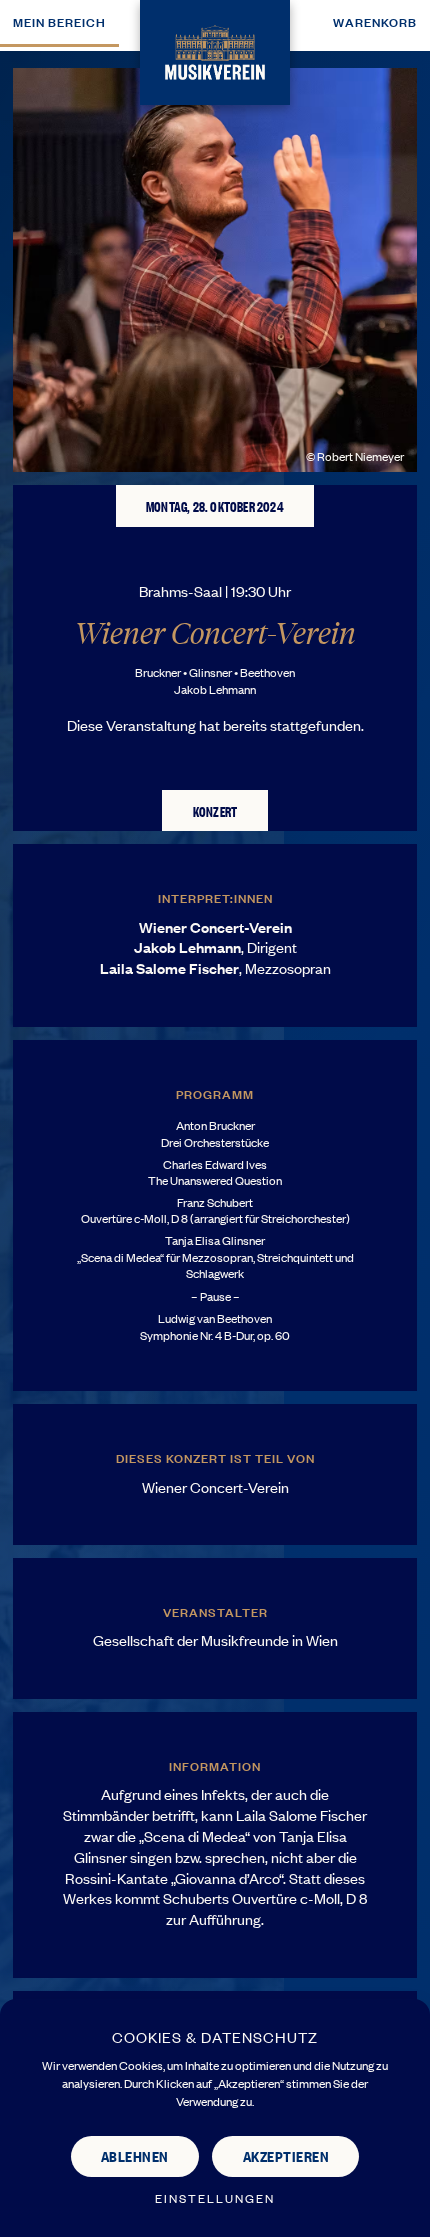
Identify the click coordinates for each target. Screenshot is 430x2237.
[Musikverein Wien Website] (215, 49)
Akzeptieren (286, 2155)
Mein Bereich (59, 21)
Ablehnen (135, 2155)
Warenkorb (375, 21)
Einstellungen (215, 2198)
